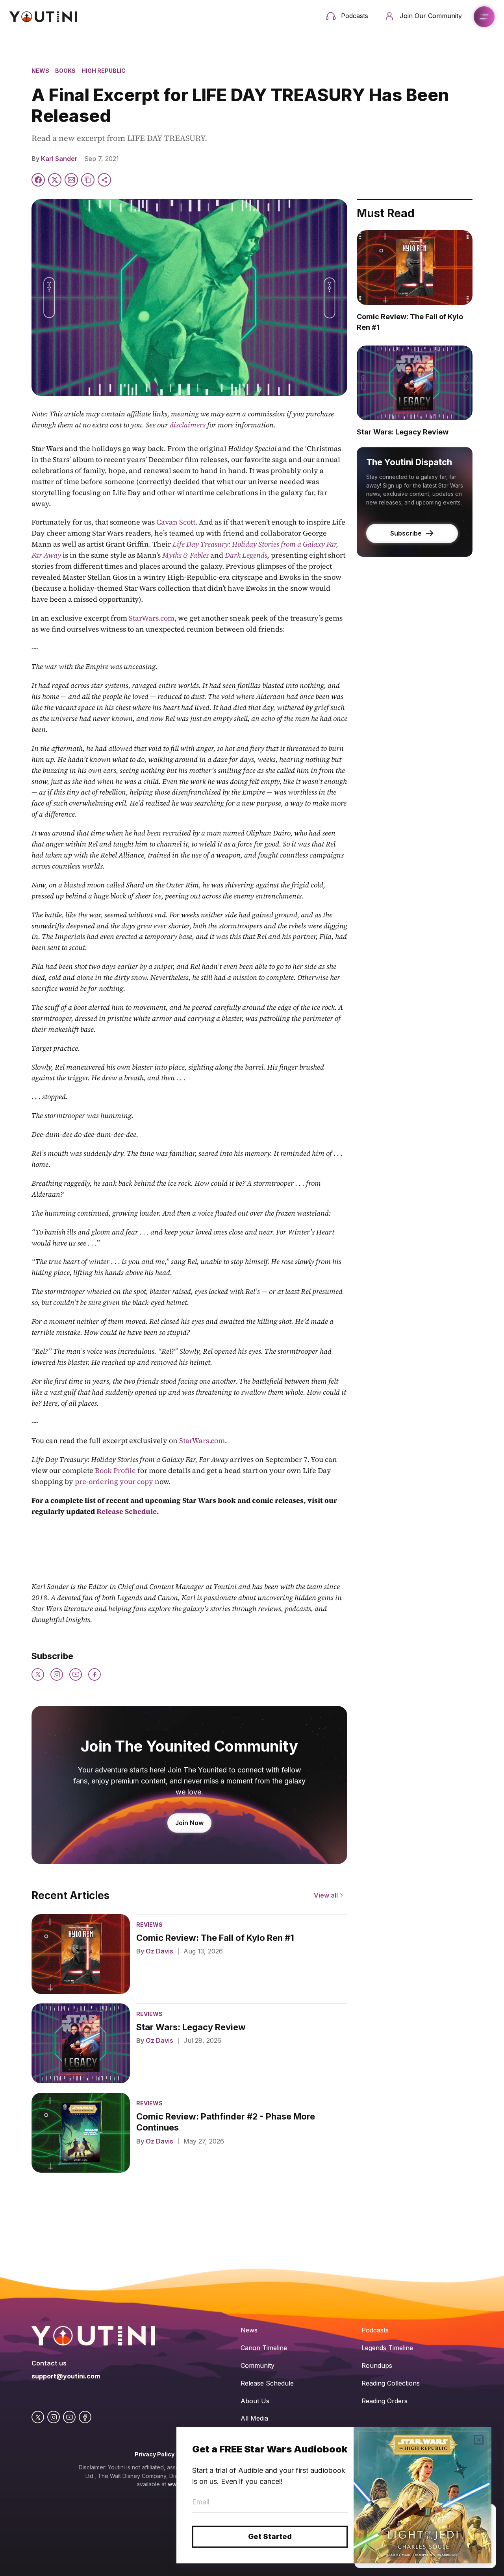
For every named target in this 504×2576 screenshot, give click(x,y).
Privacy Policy (155, 2454)
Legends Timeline (387, 2348)
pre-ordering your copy (114, 1481)
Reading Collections (391, 2383)
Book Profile (115, 1470)
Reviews (149, 1925)
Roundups (377, 2365)
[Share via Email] (71, 180)
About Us (255, 2401)
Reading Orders (384, 2401)
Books (65, 71)
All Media (254, 2418)
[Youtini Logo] (43, 17)
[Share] (104, 180)
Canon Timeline (264, 2348)
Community (258, 2365)
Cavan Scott (176, 522)
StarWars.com (152, 618)
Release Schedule (267, 2383)
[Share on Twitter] (55, 180)
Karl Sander (59, 159)
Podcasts (375, 2330)
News (40, 71)
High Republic (104, 71)
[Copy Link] (88, 180)
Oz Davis (159, 1951)
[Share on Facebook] (38, 180)
